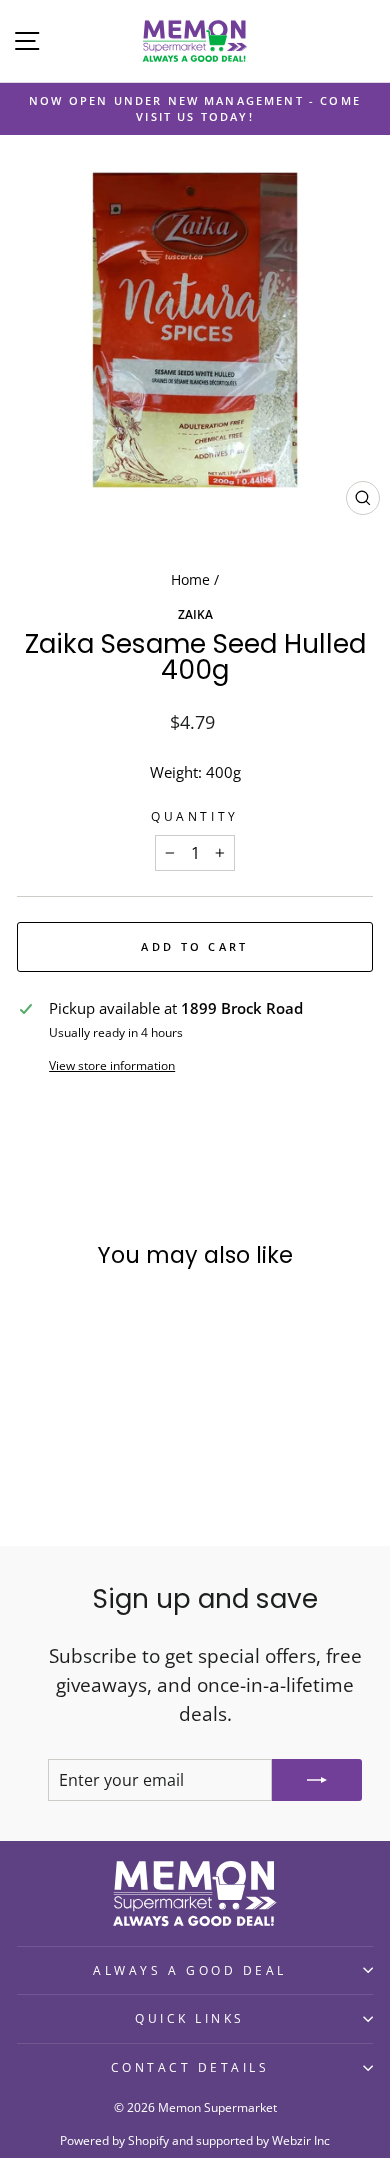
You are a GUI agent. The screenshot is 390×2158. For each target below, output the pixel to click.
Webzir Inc (301, 2140)
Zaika (195, 614)
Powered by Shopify (114, 2140)
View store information (112, 1065)
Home (190, 579)
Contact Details (190, 2067)
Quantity (194, 816)
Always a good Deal (190, 1970)
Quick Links (190, 2018)
